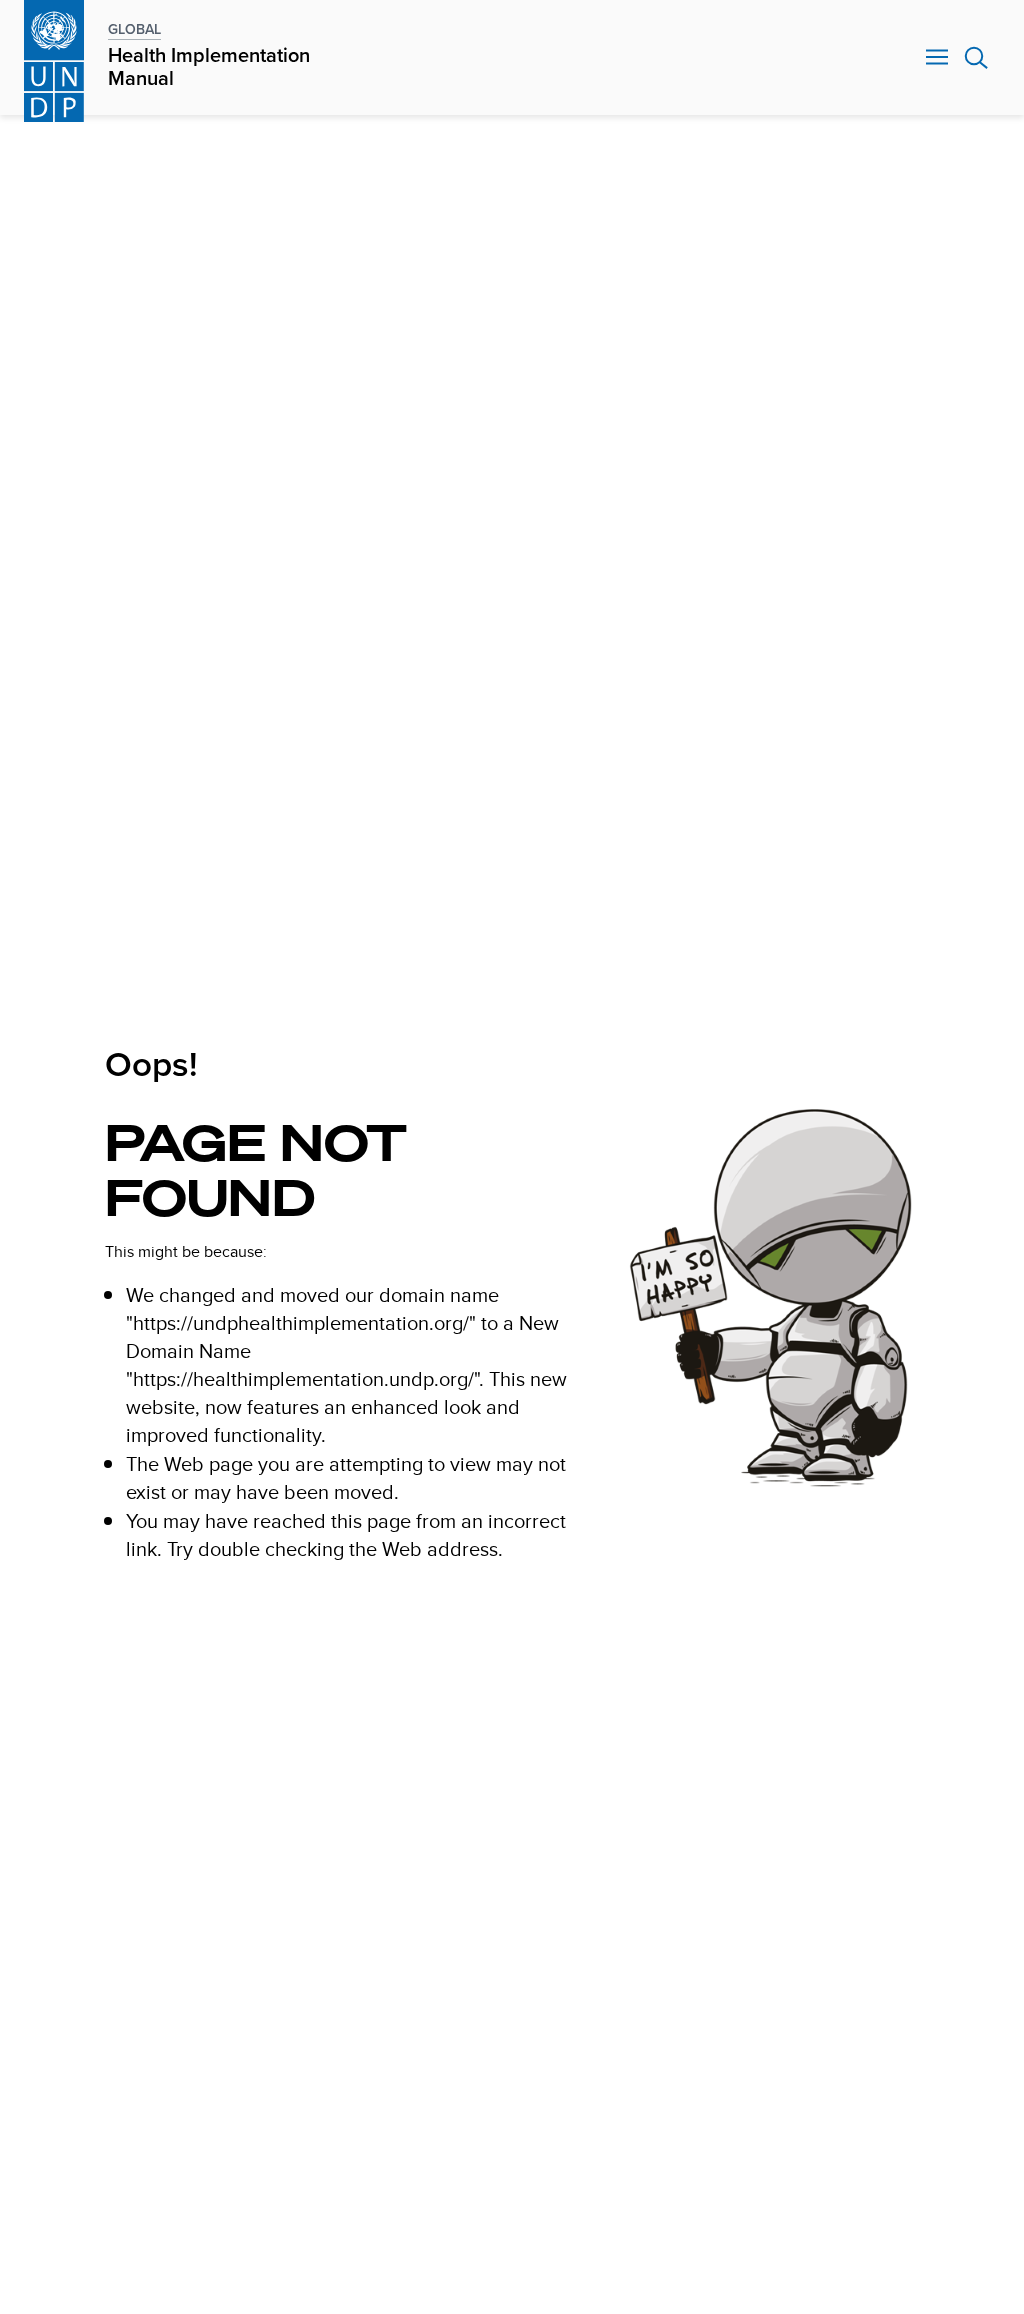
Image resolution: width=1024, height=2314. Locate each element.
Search (976, 58)
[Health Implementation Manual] (54, 57)
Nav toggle (937, 58)
